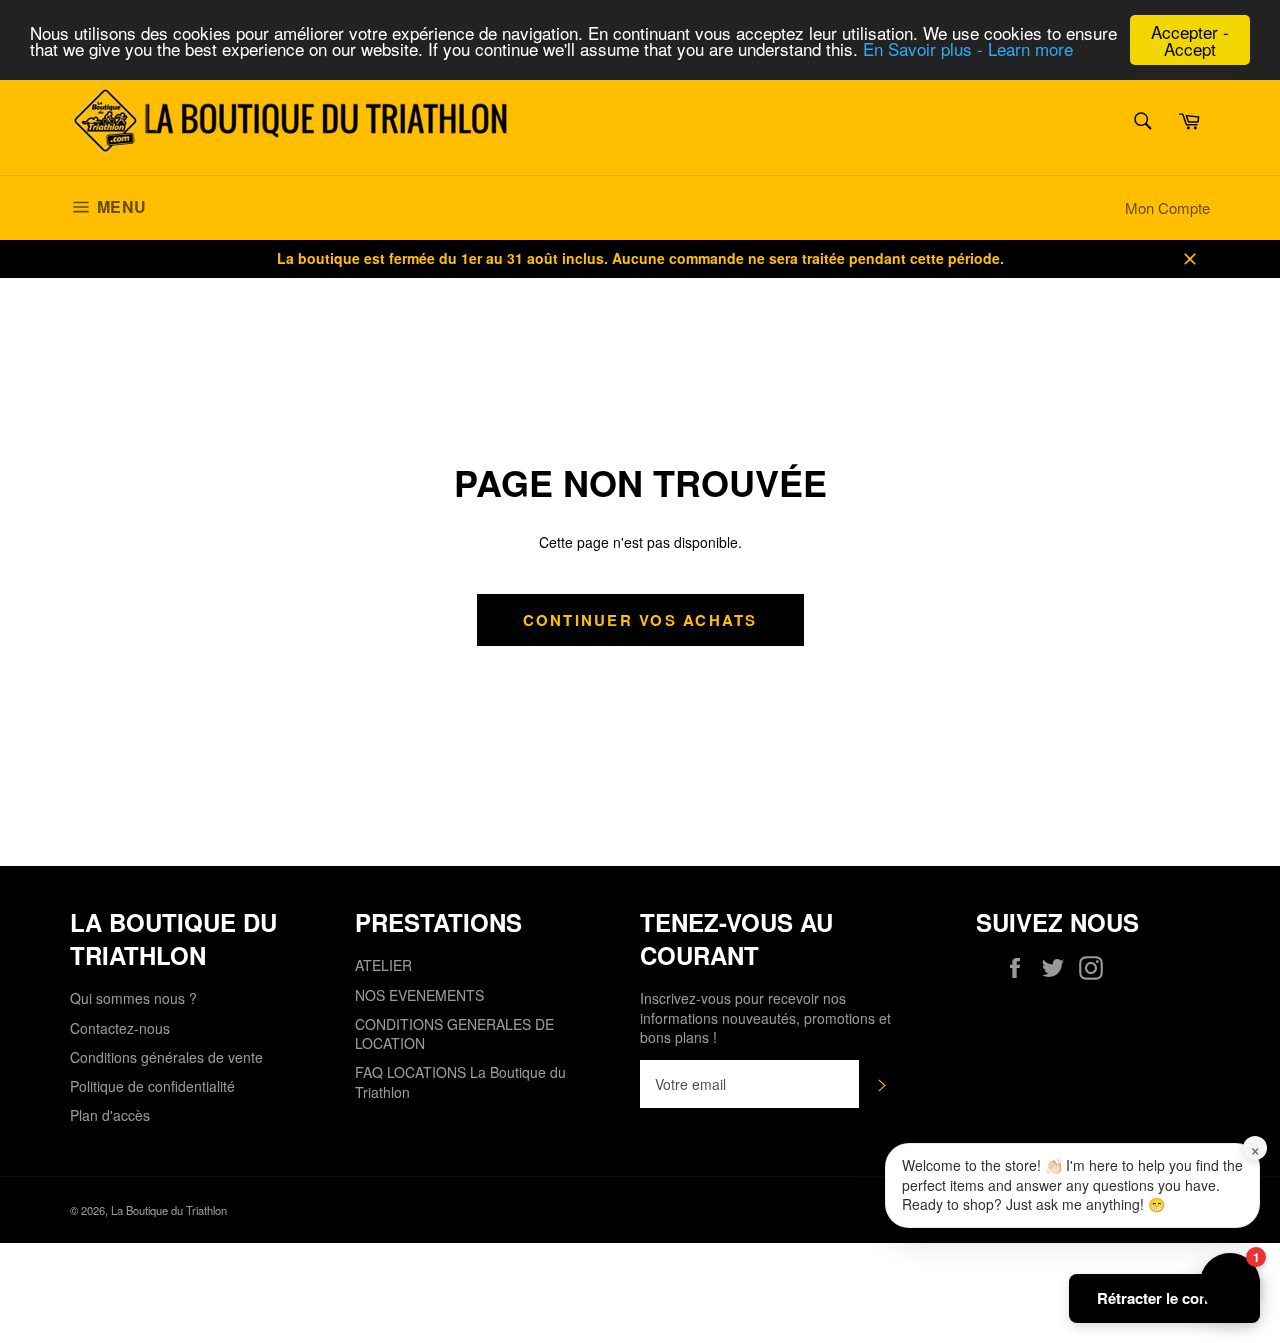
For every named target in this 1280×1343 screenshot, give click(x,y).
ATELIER (383, 965)
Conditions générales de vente (166, 1057)
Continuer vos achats (640, 620)
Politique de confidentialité (152, 1086)
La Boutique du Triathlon (169, 1210)
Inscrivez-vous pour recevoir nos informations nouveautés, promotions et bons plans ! (765, 1018)
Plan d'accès (110, 1115)
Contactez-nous (120, 1028)
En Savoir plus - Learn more (968, 49)
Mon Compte (1167, 207)
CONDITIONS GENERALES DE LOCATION (454, 1033)
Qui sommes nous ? (133, 998)
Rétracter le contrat (1164, 1298)
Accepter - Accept (1190, 40)
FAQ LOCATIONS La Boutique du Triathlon (460, 1081)
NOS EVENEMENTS (419, 995)
